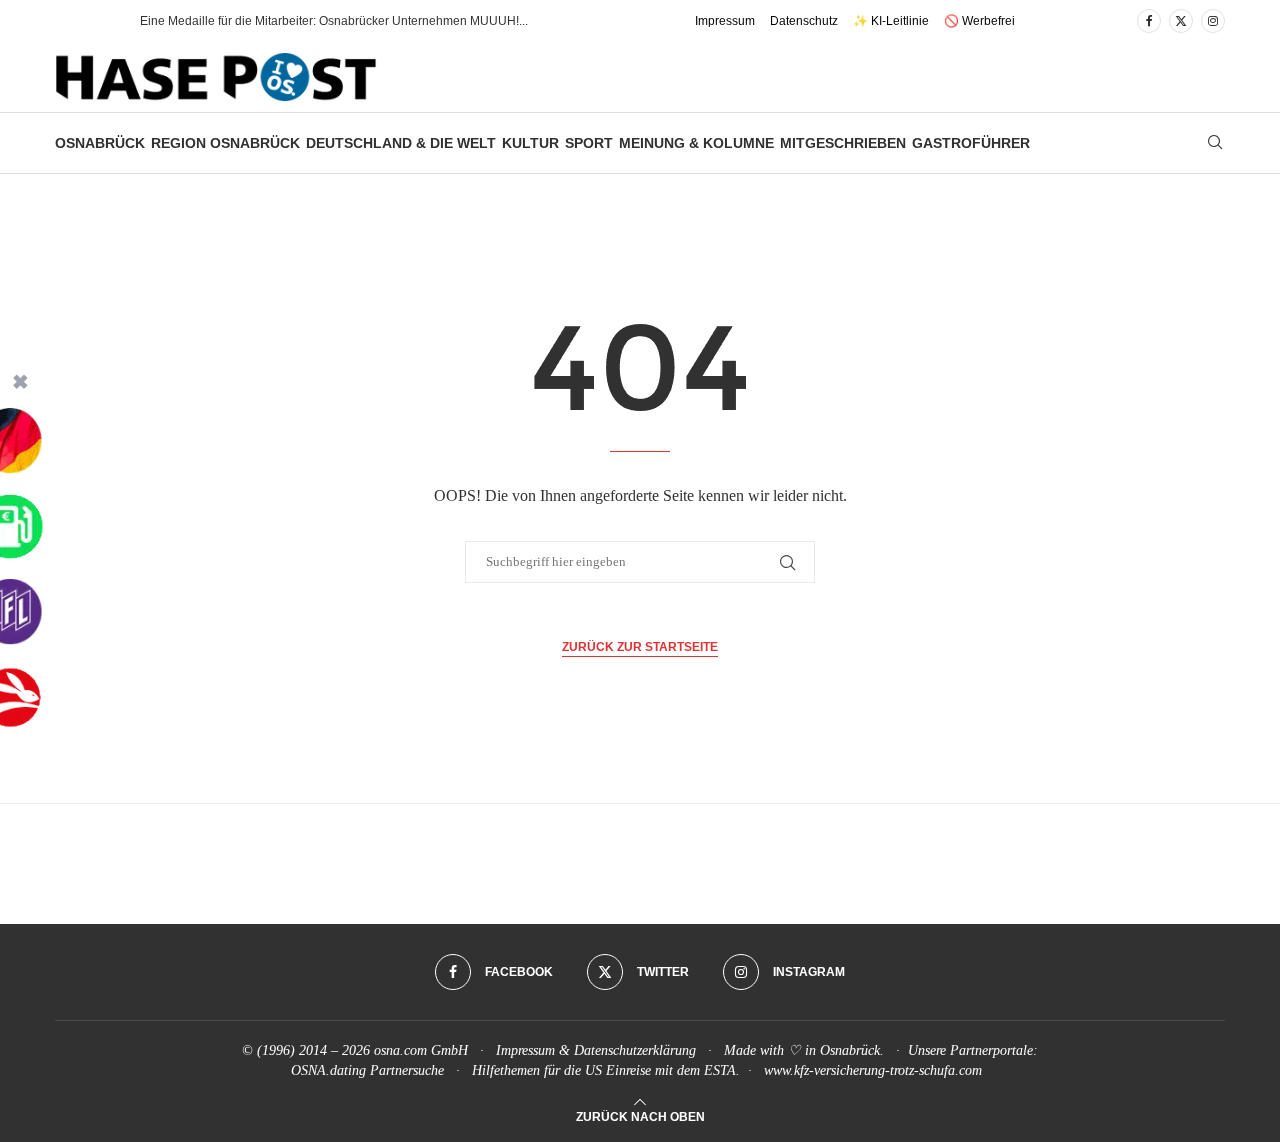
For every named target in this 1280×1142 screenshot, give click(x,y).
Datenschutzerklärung (635, 1050)
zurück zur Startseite (640, 647)
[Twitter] (1181, 21)
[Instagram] (1213, 21)
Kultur (530, 143)
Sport (589, 143)
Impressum (725, 21)
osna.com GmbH (421, 1050)
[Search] (1215, 143)
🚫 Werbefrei (979, 21)
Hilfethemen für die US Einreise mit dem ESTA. (606, 1070)
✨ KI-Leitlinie (891, 21)
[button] (104, 21)
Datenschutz (804, 21)
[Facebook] (1149, 21)
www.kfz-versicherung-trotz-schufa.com (873, 1070)
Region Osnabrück (225, 143)
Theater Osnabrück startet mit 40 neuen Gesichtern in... (289, 21)
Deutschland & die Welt (401, 143)
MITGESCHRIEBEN (843, 143)
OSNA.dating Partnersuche (367, 1070)
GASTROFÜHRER (971, 143)
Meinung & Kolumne (696, 143)
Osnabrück (100, 143)
